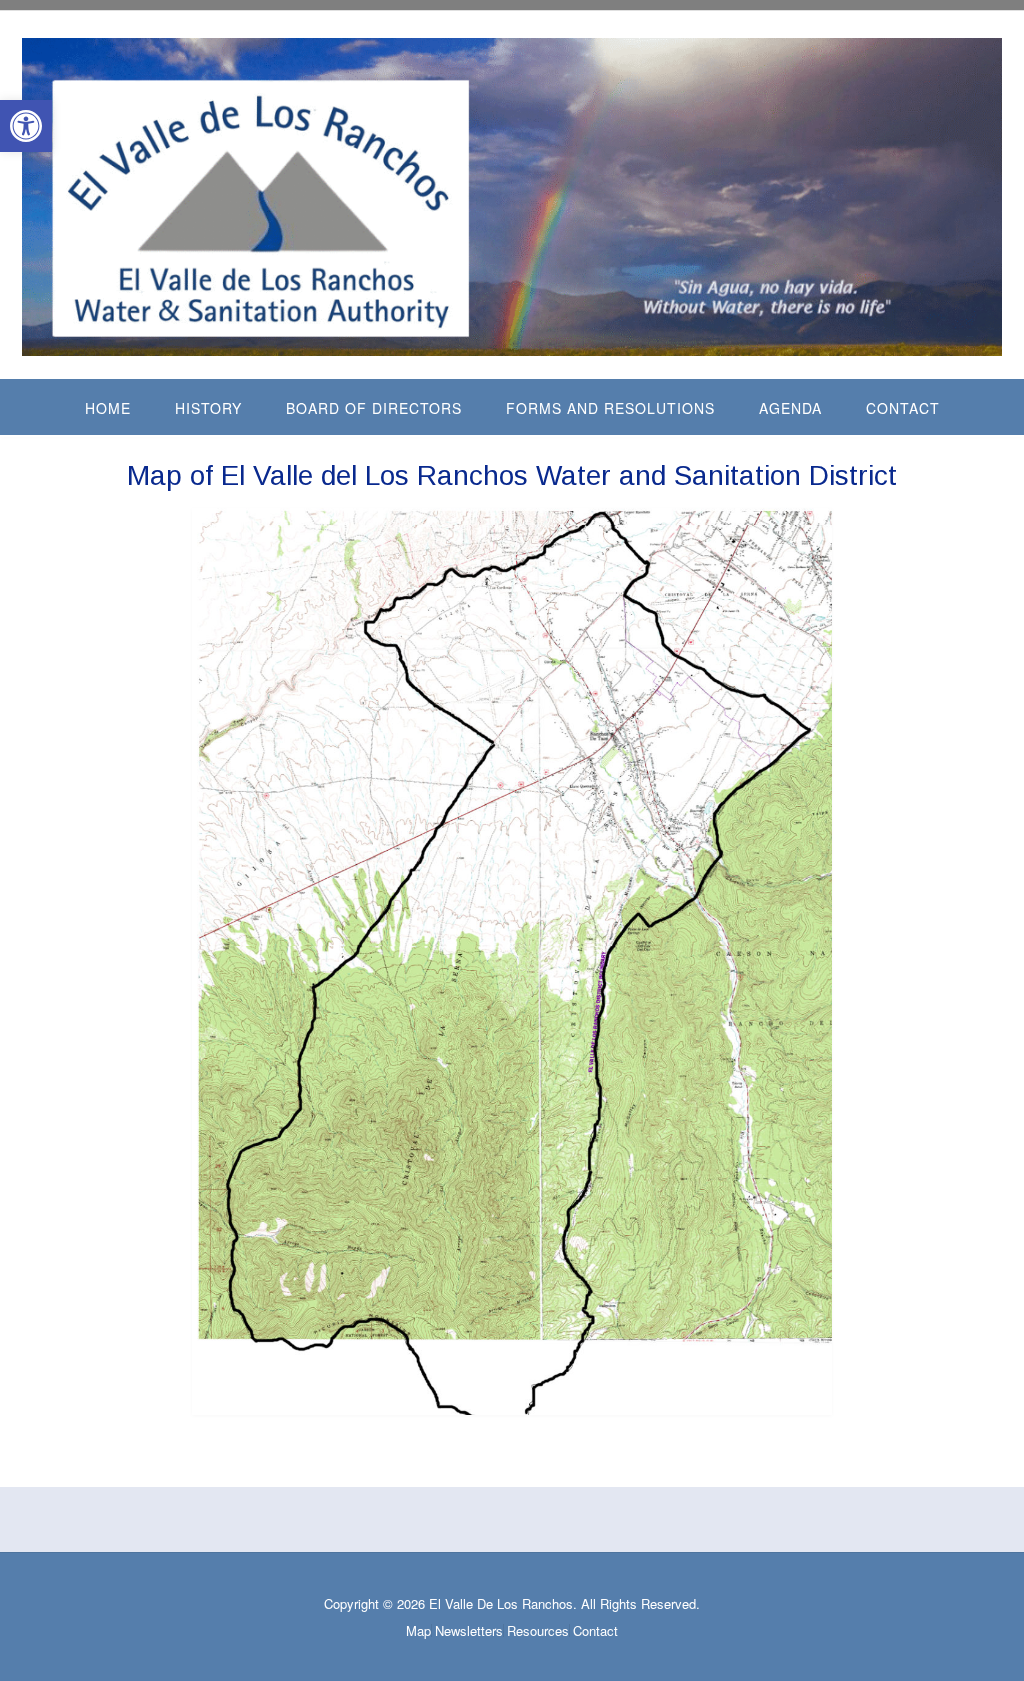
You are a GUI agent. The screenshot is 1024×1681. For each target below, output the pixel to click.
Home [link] (108, 408)
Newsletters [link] (469, 1630)
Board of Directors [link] (374, 408)
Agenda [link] (790, 408)
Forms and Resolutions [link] (610, 408)
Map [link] (418, 1630)
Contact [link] (903, 408)
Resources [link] (538, 1630)
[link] (26, 126)
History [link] (208, 408)
